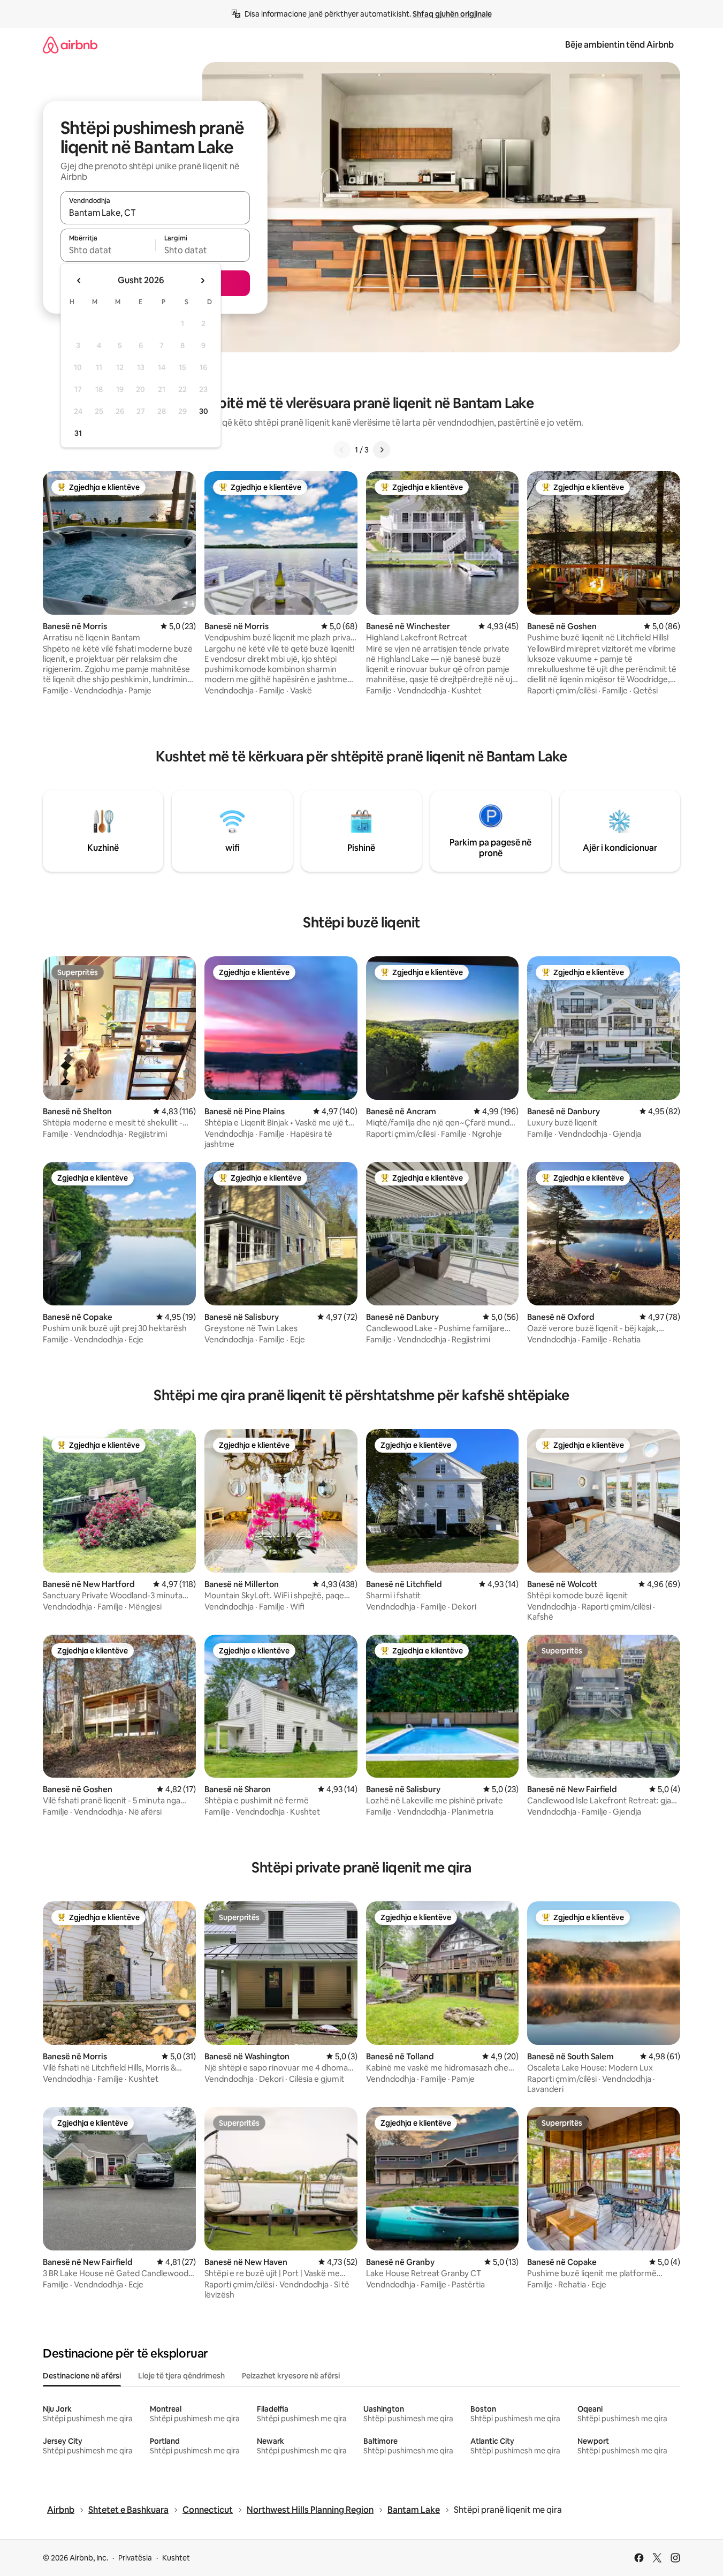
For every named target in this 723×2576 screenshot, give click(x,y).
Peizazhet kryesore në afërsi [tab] (291, 2376)
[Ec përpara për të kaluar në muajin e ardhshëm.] (202, 281)
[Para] (382, 450)
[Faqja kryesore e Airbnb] (70, 45)
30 (204, 411)
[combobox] (155, 213)
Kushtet (176, 2558)
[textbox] (108, 250)
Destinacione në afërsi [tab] (82, 2376)
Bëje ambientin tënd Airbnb (619, 45)
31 (78, 433)
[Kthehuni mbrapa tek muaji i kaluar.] (79, 281)
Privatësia (135, 2558)
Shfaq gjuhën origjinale (452, 14)
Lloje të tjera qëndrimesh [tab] (181, 2376)
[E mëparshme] (342, 450)
